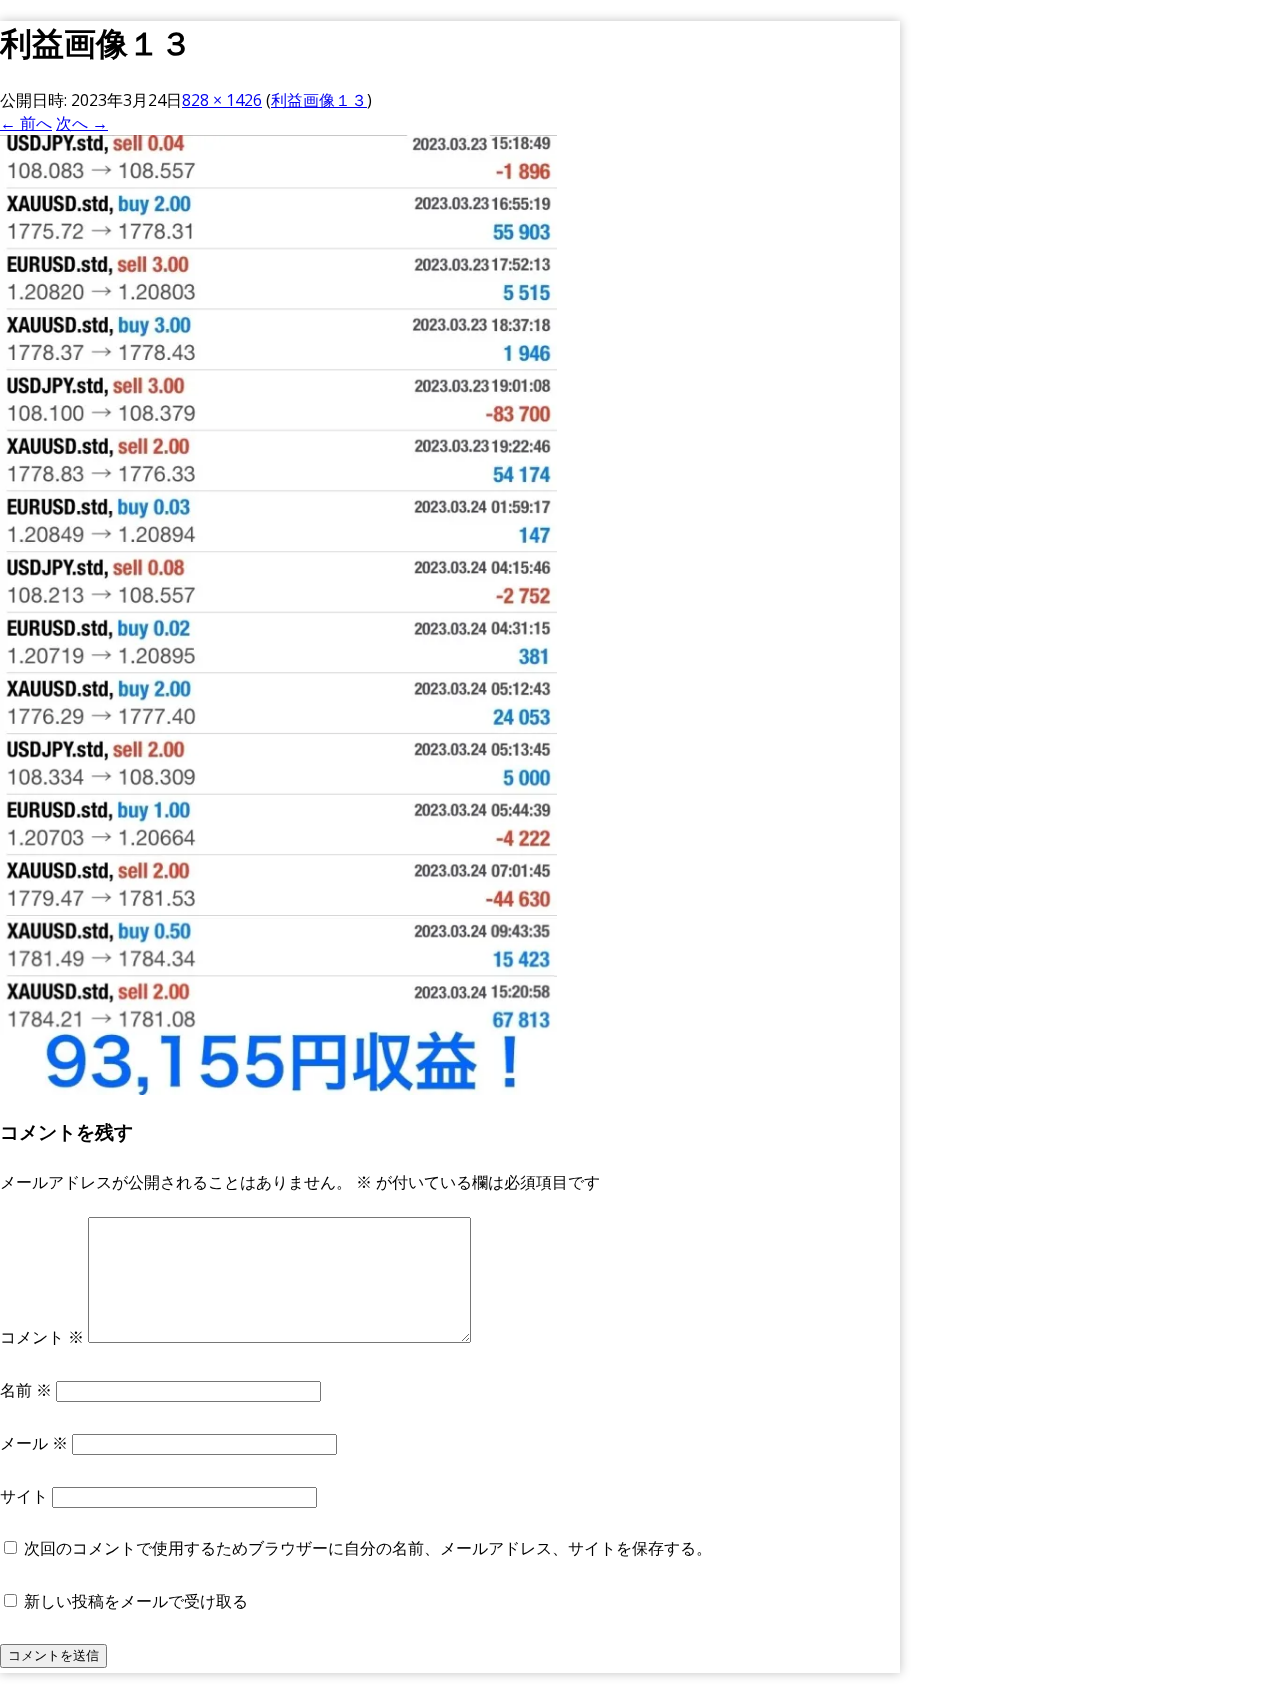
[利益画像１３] (278, 1089)
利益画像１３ (319, 100)
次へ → (82, 123)
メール (34, 1443)
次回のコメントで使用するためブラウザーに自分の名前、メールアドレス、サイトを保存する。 (368, 1548)
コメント (42, 1337)
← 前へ (26, 123)
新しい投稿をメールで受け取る (136, 1601)
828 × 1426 (222, 100)
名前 (26, 1390)
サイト (24, 1496)
